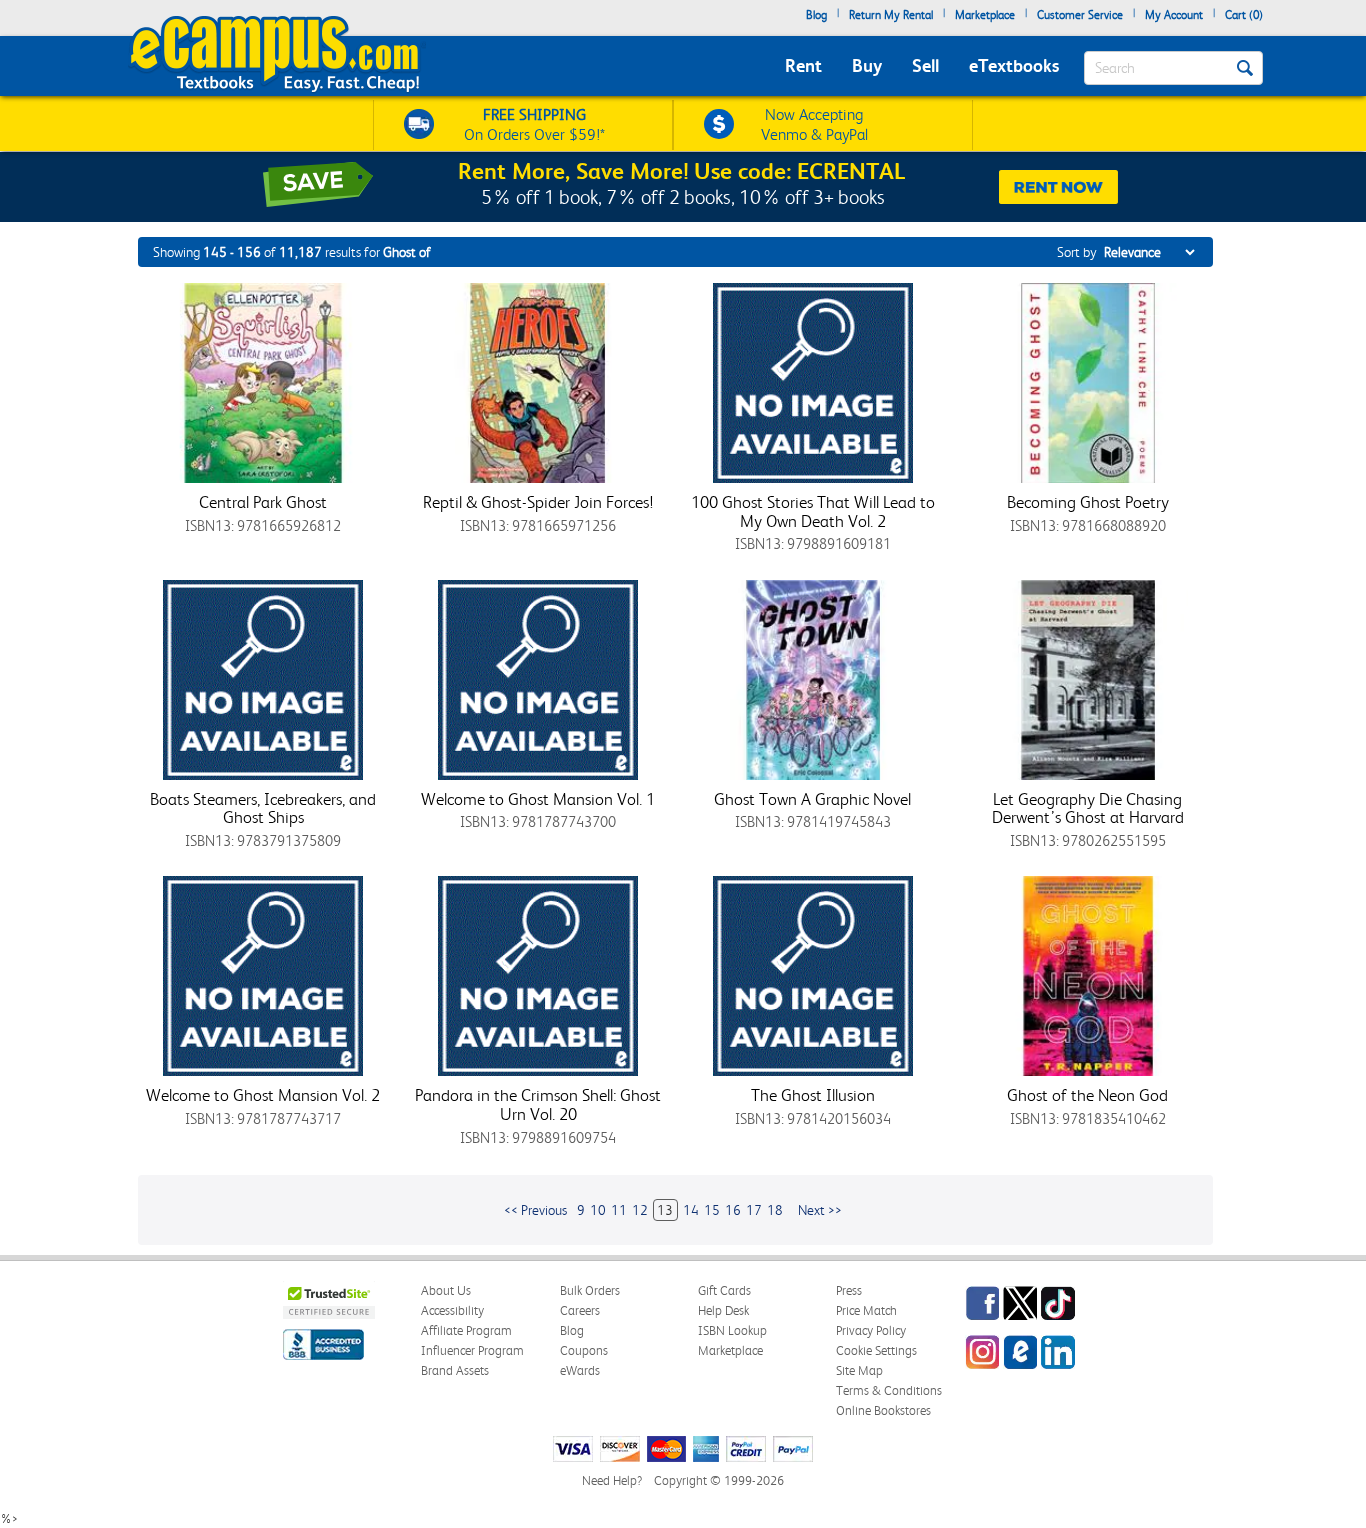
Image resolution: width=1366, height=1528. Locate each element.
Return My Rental (891, 15)
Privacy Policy (871, 1330)
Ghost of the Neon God (1087, 1095)
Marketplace (985, 15)
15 (712, 1210)
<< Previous (535, 1210)
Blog (816, 15)
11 (619, 1210)
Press (849, 1290)
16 (733, 1210)
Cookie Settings (876, 1350)
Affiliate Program (466, 1330)
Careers (580, 1310)
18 (775, 1210)
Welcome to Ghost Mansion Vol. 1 (538, 799)
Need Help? (612, 1480)
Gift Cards (724, 1290)
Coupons (584, 1350)
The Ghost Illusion (813, 1095)
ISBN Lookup (732, 1330)
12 (640, 1210)
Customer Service (1080, 15)
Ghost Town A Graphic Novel (812, 799)
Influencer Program (472, 1350)
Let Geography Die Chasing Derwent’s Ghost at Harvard (1088, 808)
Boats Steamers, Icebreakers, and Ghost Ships (263, 808)
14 (691, 1210)
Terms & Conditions (889, 1390)
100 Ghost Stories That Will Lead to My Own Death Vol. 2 (813, 511)
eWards (580, 1370)
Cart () (1244, 15)
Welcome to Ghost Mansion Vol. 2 (263, 1095)
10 (598, 1210)
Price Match (866, 1310)
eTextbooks (1014, 65)
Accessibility (452, 1310)
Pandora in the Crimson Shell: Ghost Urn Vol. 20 (538, 1104)
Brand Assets (455, 1370)
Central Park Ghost (263, 502)
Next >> (820, 1210)
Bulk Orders (590, 1290)
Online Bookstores (883, 1410)
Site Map (859, 1370)
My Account (1174, 15)
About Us (446, 1290)
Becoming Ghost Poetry (1088, 502)
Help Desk (723, 1310)
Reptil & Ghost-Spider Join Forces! (538, 502)
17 (754, 1210)
